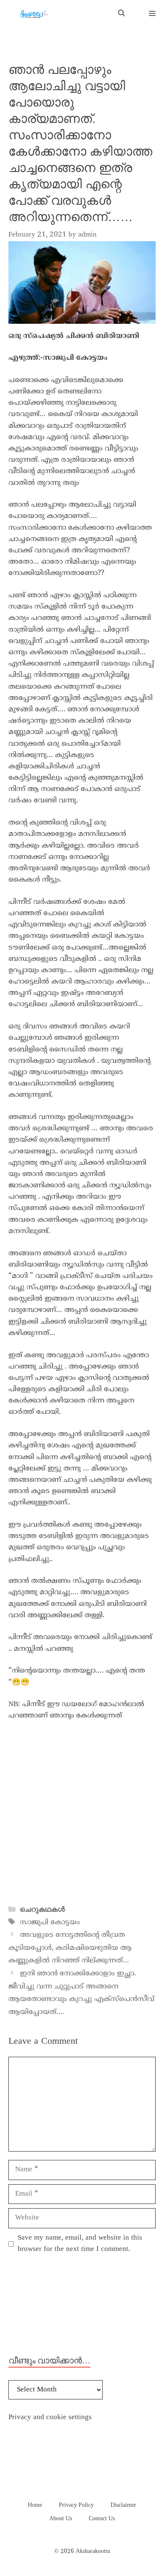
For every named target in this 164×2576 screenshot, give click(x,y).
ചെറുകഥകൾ (42, 1909)
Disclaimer (123, 2505)
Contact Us (102, 2519)
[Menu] (149, 14)
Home (35, 2505)
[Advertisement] (82, 1814)
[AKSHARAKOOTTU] (34, 14)
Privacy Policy (76, 2505)
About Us (61, 2519)
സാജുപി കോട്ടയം (50, 1923)
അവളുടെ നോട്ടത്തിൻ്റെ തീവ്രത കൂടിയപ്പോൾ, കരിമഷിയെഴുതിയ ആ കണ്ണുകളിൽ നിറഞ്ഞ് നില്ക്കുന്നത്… (70, 1948)
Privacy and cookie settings (50, 2417)
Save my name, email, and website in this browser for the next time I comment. (80, 2244)
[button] (122, 14)
